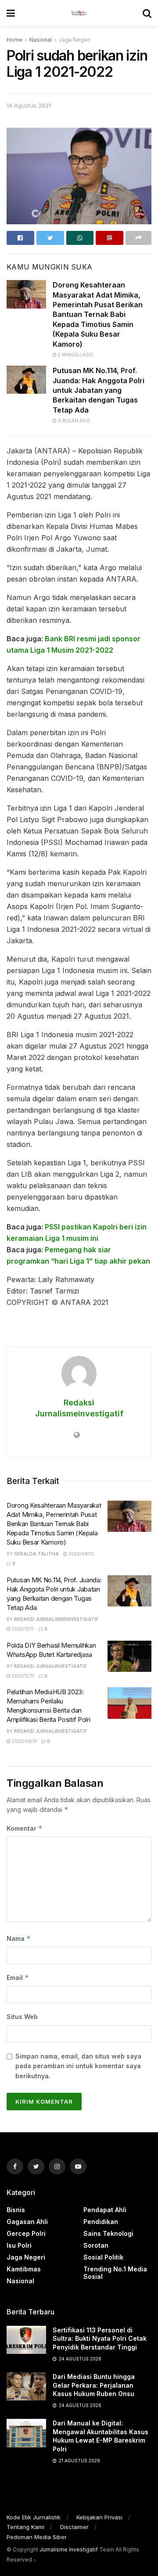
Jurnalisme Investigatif (69, 2549)
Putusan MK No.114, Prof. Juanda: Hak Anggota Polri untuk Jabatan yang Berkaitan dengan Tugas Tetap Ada (99, 390)
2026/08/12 (81, 1554)
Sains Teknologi (108, 2233)
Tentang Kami (25, 2527)
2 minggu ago (75, 355)
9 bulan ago (73, 420)
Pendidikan (101, 2222)
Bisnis (16, 2210)
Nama (19, 1938)
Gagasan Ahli (27, 2222)
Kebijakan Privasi (99, 2517)
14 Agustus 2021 (29, 105)
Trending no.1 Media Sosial (115, 2273)
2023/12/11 (22, 1676)
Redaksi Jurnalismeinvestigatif (56, 1619)
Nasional (41, 40)
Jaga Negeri (75, 40)
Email (18, 1978)
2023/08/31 (24, 1741)
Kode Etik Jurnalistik (34, 2517)
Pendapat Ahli (105, 2210)
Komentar (25, 1828)
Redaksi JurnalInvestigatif (50, 1666)
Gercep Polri (26, 2233)
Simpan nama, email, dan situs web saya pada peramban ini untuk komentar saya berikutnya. (78, 2066)
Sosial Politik (103, 2257)
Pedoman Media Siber (37, 2537)
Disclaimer (74, 2527)
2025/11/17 (22, 1629)
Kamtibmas (24, 2269)
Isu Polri (19, 2245)
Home (14, 40)
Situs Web (22, 2017)
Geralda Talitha (36, 1554)
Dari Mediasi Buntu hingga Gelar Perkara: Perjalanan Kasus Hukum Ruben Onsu (94, 2385)
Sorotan (96, 2245)
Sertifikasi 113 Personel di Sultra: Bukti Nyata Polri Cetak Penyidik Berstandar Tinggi (100, 2339)
